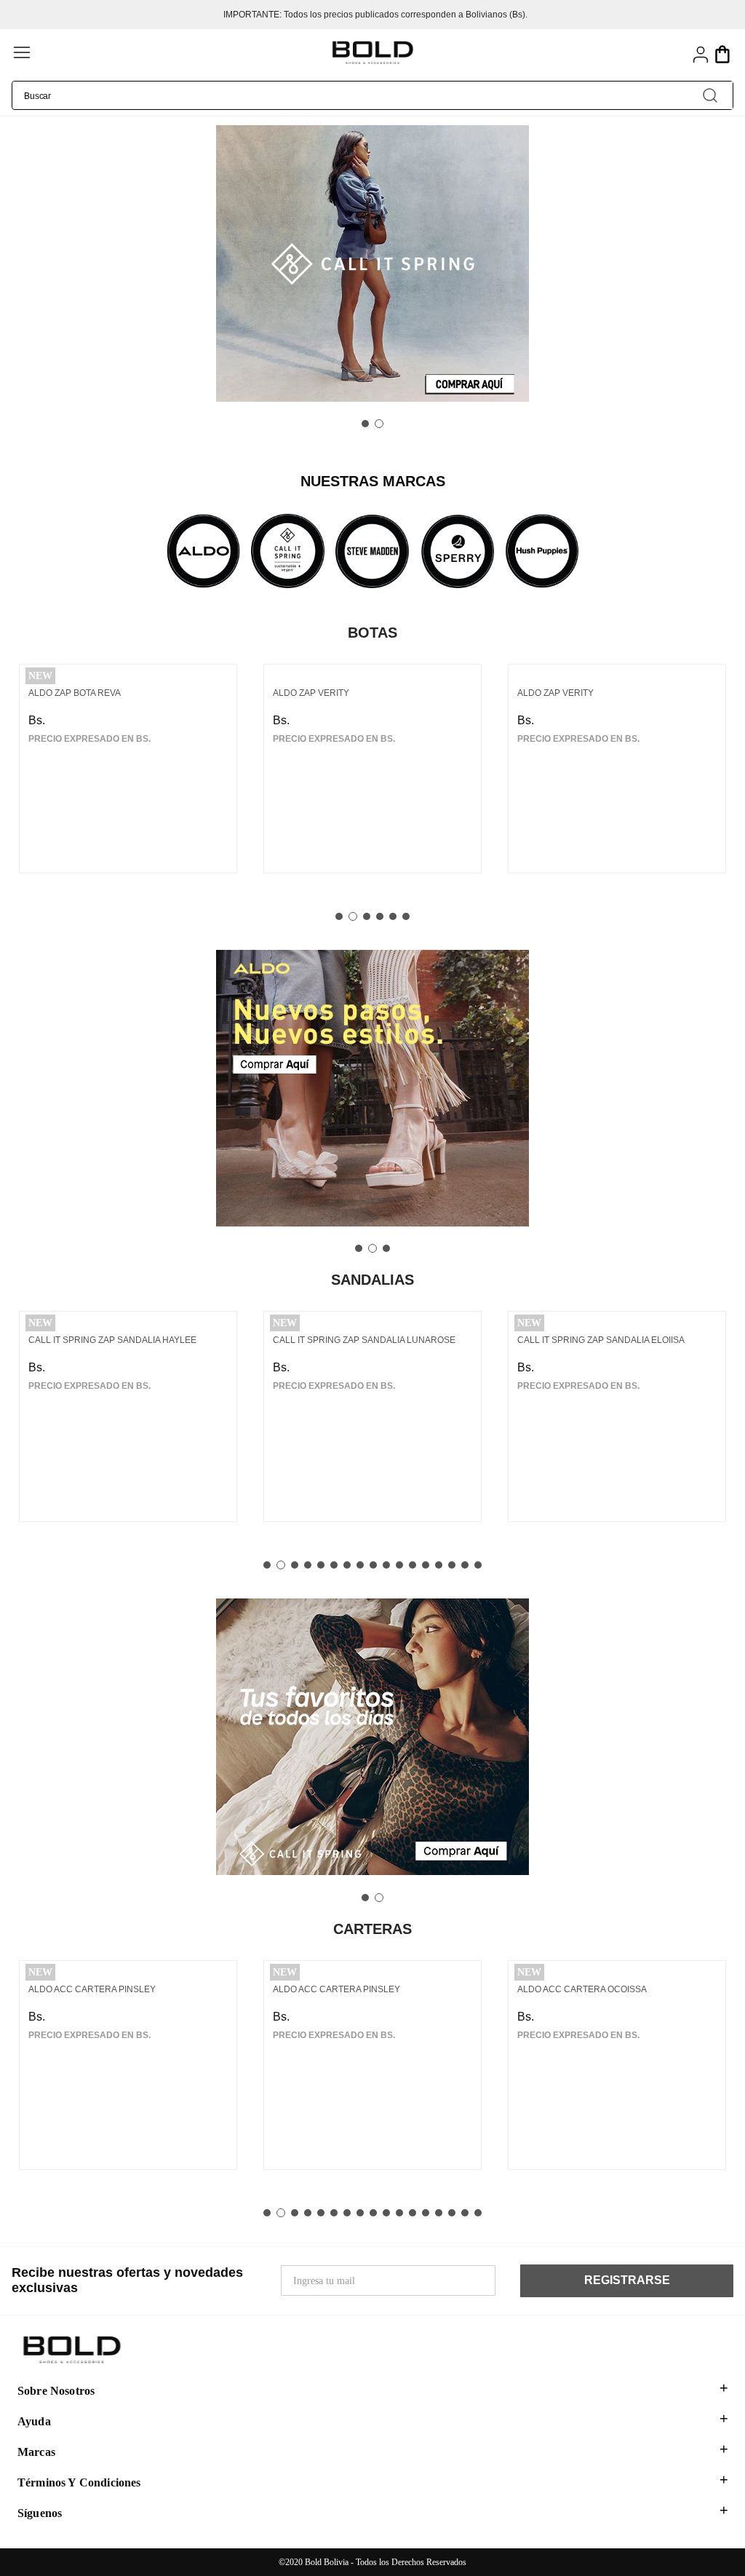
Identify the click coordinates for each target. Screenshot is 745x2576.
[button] (170, 54)
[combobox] (372, 95)
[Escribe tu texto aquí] (203, 552)
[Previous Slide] (16, 265)
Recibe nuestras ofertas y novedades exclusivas (127, 2280)
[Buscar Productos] (710, 95)
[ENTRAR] (701, 55)
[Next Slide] (729, 265)
